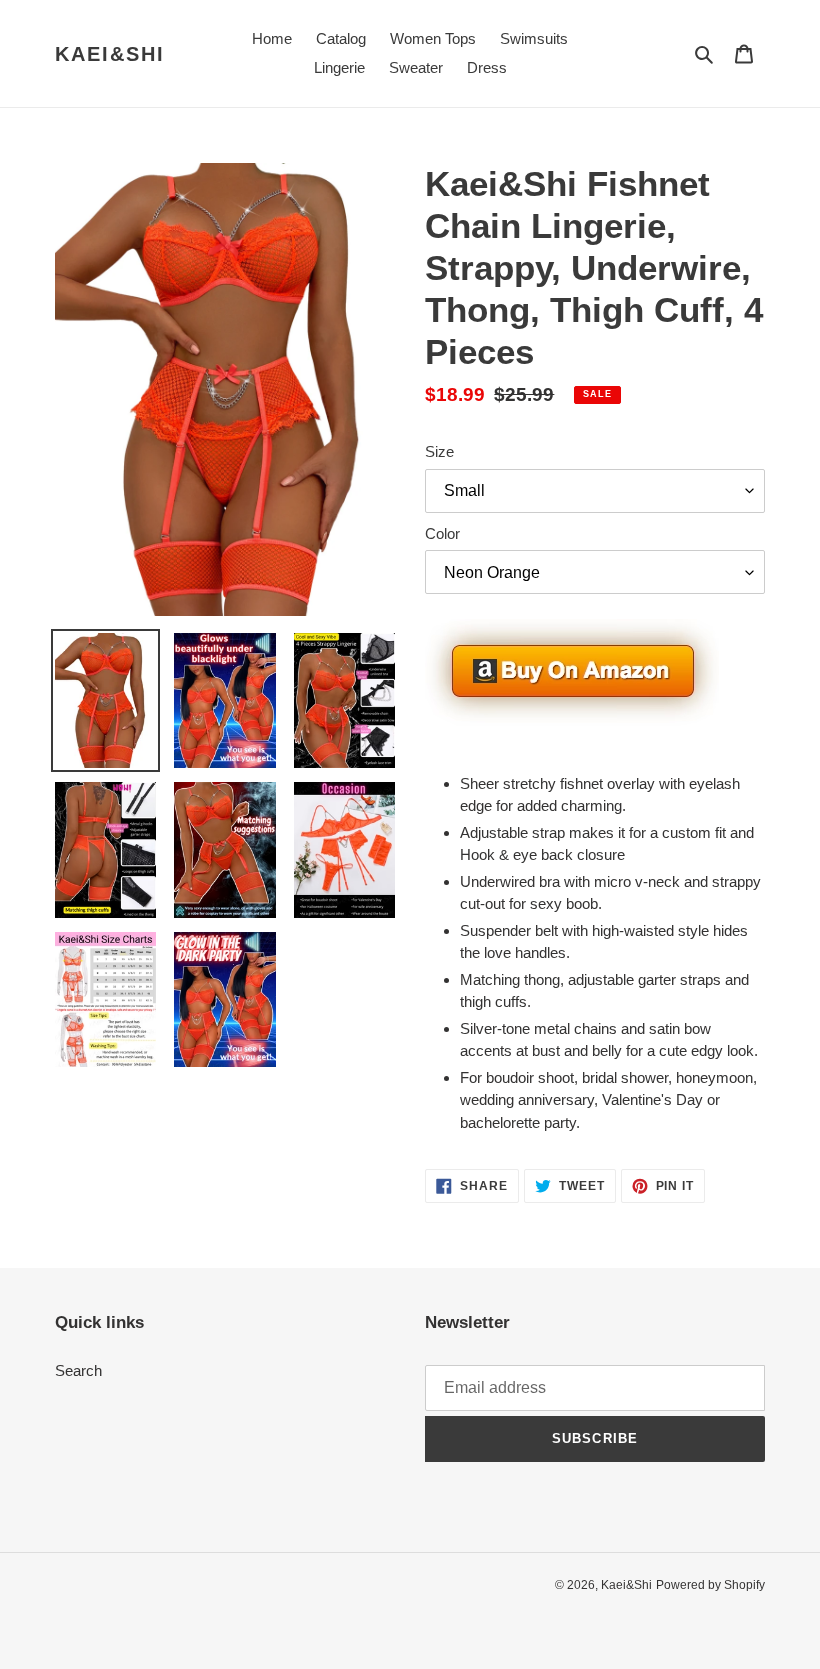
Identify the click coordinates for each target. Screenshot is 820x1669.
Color (442, 533)
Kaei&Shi (110, 54)
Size (439, 451)
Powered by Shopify (710, 1585)
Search (78, 1370)
